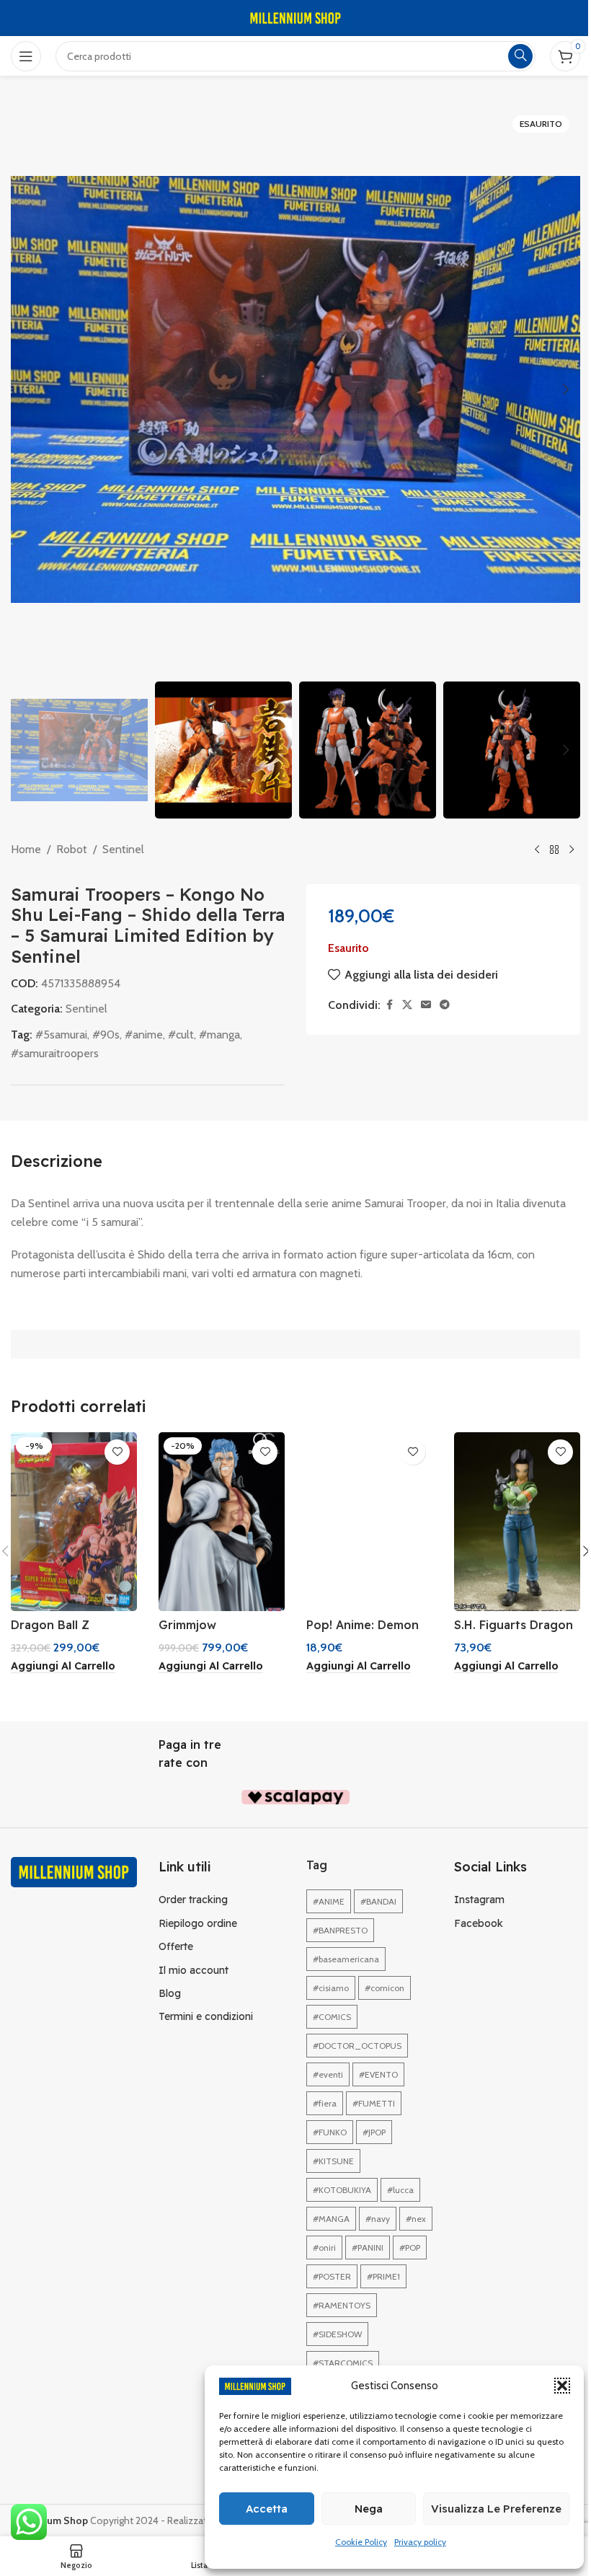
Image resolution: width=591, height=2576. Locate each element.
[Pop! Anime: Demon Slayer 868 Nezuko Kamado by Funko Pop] (369, 1522)
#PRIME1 (383, 2276)
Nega (369, 2509)
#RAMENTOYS (342, 2305)
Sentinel (123, 849)
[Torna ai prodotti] (554, 850)
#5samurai (61, 1035)
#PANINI (368, 2248)
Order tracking (193, 1900)
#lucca (400, 2190)
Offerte (176, 1946)
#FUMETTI (374, 2103)
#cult (181, 1035)
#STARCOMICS (343, 2363)
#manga (219, 1035)
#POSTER (332, 2276)
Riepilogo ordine (198, 1923)
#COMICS (332, 2017)
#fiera (325, 2103)
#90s (106, 1035)
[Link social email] (426, 1005)
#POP (410, 2248)
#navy (378, 2219)
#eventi (328, 2074)
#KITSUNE (333, 2161)
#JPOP (374, 2132)
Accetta (267, 2509)
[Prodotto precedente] (537, 850)
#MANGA (331, 2219)
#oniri (324, 2248)
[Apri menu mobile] (26, 56)
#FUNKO (330, 2132)
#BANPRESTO (340, 1930)
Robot (72, 849)
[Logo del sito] (295, 17)
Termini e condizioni (206, 2016)
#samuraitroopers (55, 1053)
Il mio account (194, 1970)
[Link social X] (407, 1005)
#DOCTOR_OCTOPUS (357, 2046)
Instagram (479, 1900)
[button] (562, 2386)
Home (26, 849)
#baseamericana (346, 1959)
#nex (416, 2219)
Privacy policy (420, 2542)
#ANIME (329, 1901)
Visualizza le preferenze (496, 2509)
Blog (170, 1993)
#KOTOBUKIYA (342, 2190)
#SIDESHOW (337, 2334)
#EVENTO (378, 2074)
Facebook (479, 1923)
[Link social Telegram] (445, 1005)
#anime (144, 1035)
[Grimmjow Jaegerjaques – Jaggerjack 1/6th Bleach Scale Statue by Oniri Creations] (222, 1522)
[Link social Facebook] (389, 1005)
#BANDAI (378, 1901)
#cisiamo (331, 1988)
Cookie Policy (361, 2542)
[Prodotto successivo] (572, 850)
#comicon (385, 1988)
